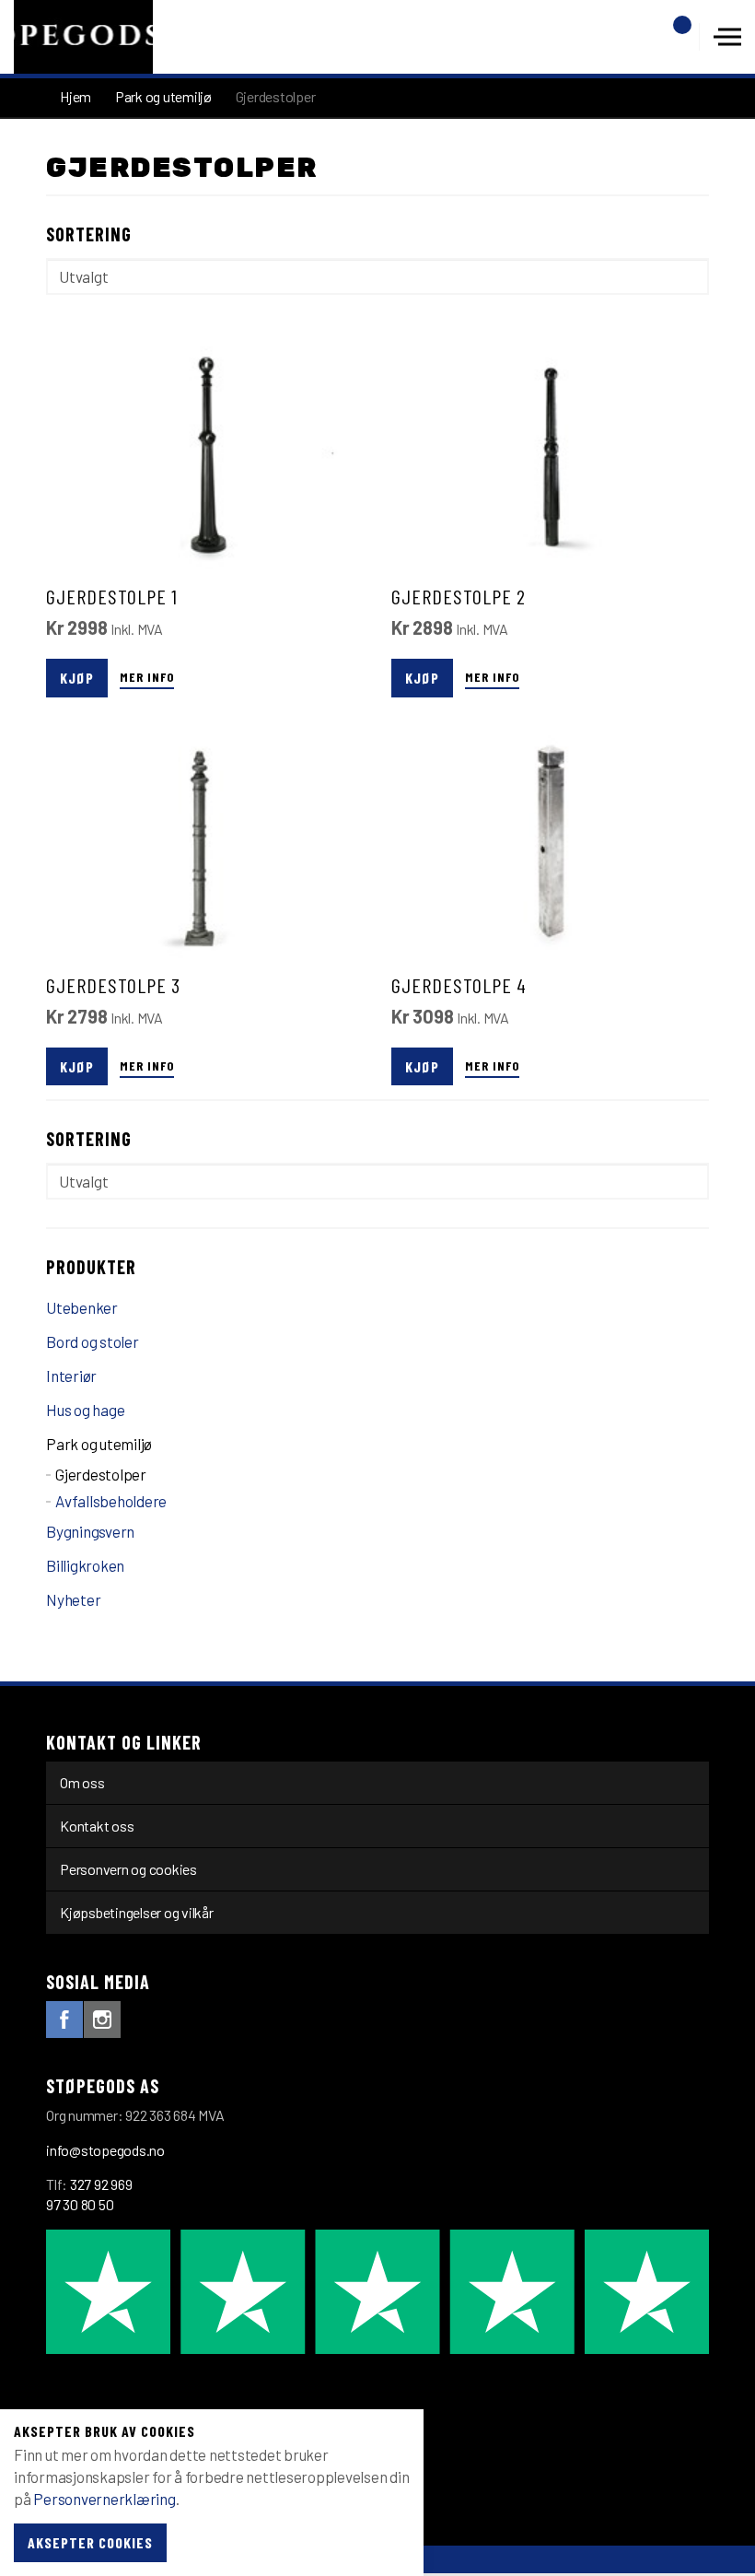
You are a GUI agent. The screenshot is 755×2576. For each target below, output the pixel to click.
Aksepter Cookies (90, 2542)
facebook (64, 2020)
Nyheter (73, 1599)
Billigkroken (85, 1565)
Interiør (71, 1376)
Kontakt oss (97, 1826)
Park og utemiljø (99, 1444)
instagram (102, 2020)
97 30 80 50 (80, 2204)
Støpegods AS (83, 37)
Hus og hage (85, 1410)
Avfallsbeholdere (111, 1501)
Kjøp (77, 678)
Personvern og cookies (128, 1869)
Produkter (91, 1267)
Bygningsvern (90, 1531)
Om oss (82, 1782)
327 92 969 (101, 2184)
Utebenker (82, 1307)
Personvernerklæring (104, 2499)
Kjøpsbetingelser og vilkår (137, 1912)
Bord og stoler (93, 1341)
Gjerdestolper (101, 1474)
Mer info (147, 677)
